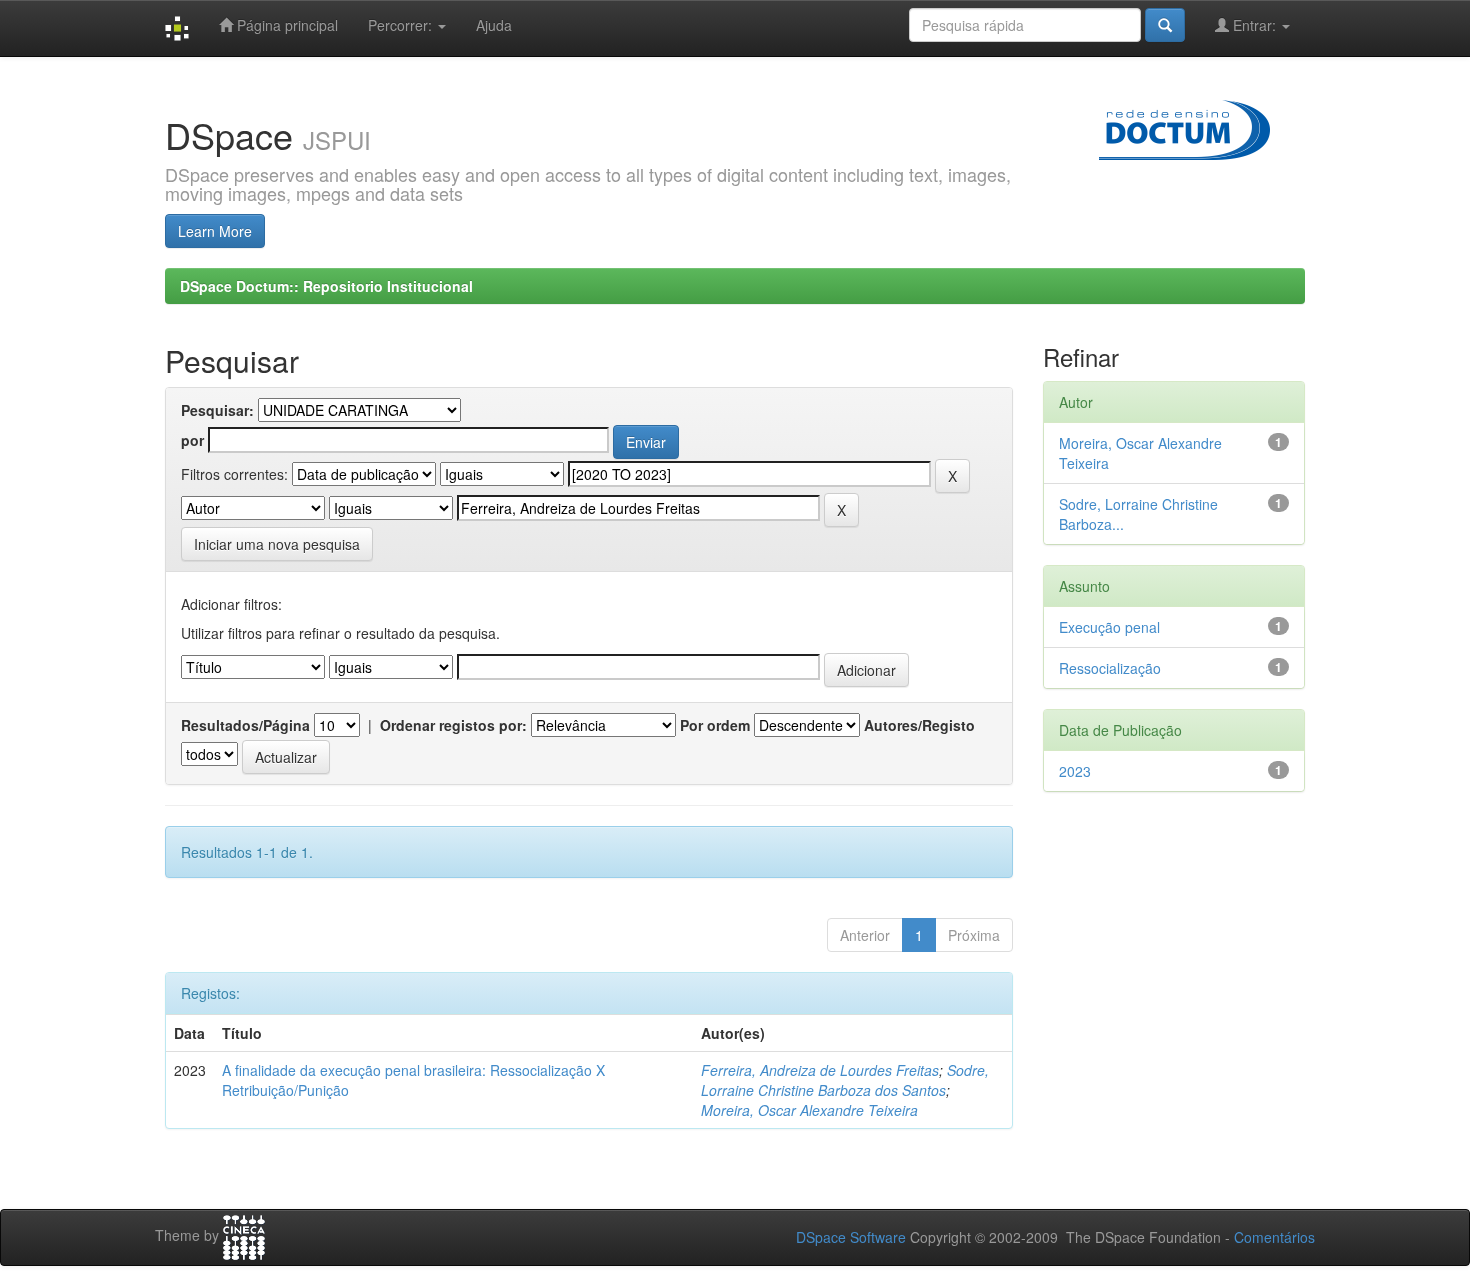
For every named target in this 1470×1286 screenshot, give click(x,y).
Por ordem (715, 725)
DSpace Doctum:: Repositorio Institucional (326, 286)
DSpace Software (851, 1237)
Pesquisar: (217, 410)
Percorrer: (402, 25)
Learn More (215, 231)
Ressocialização (1110, 668)
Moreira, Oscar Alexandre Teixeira (809, 1110)
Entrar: (1254, 25)
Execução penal (1109, 627)
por (192, 440)
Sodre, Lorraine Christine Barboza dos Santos (845, 1080)
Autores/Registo (919, 725)
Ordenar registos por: (453, 725)
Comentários (1274, 1237)
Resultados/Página (245, 725)
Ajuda (494, 25)
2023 (1075, 771)
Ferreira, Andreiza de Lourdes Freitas (820, 1070)
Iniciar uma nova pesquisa (277, 544)
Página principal (285, 25)
